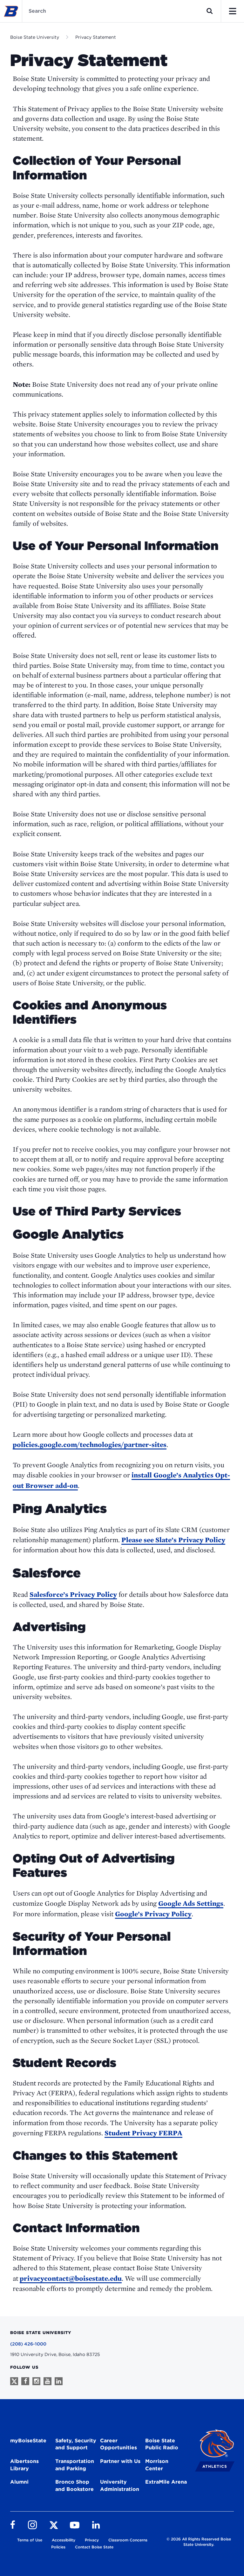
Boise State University (35, 37)
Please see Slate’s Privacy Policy (173, 1540)
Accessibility (64, 2540)
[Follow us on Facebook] (25, 2381)
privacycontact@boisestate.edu (71, 2278)
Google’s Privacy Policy (153, 1914)
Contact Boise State (94, 2547)
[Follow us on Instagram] (36, 2381)
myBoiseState (28, 2441)
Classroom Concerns (128, 2540)
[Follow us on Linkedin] (59, 2381)
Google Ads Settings (191, 1903)
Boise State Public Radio (162, 2444)
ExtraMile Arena (166, 2482)
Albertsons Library (24, 2465)
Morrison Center (157, 2465)
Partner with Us (120, 2461)
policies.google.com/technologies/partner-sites (90, 1444)
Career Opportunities (119, 2444)
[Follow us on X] (14, 2381)
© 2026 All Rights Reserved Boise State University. (199, 2542)
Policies (58, 2547)
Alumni (19, 2482)
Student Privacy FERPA (143, 2133)
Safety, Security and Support (76, 2444)
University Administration (120, 2486)
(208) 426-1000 (28, 2344)
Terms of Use (30, 2540)
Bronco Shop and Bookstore (75, 2486)
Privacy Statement (96, 37)
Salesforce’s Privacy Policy (73, 1594)
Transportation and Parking (75, 2465)
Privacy (92, 2540)
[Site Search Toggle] (210, 11)
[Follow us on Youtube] (47, 2381)
